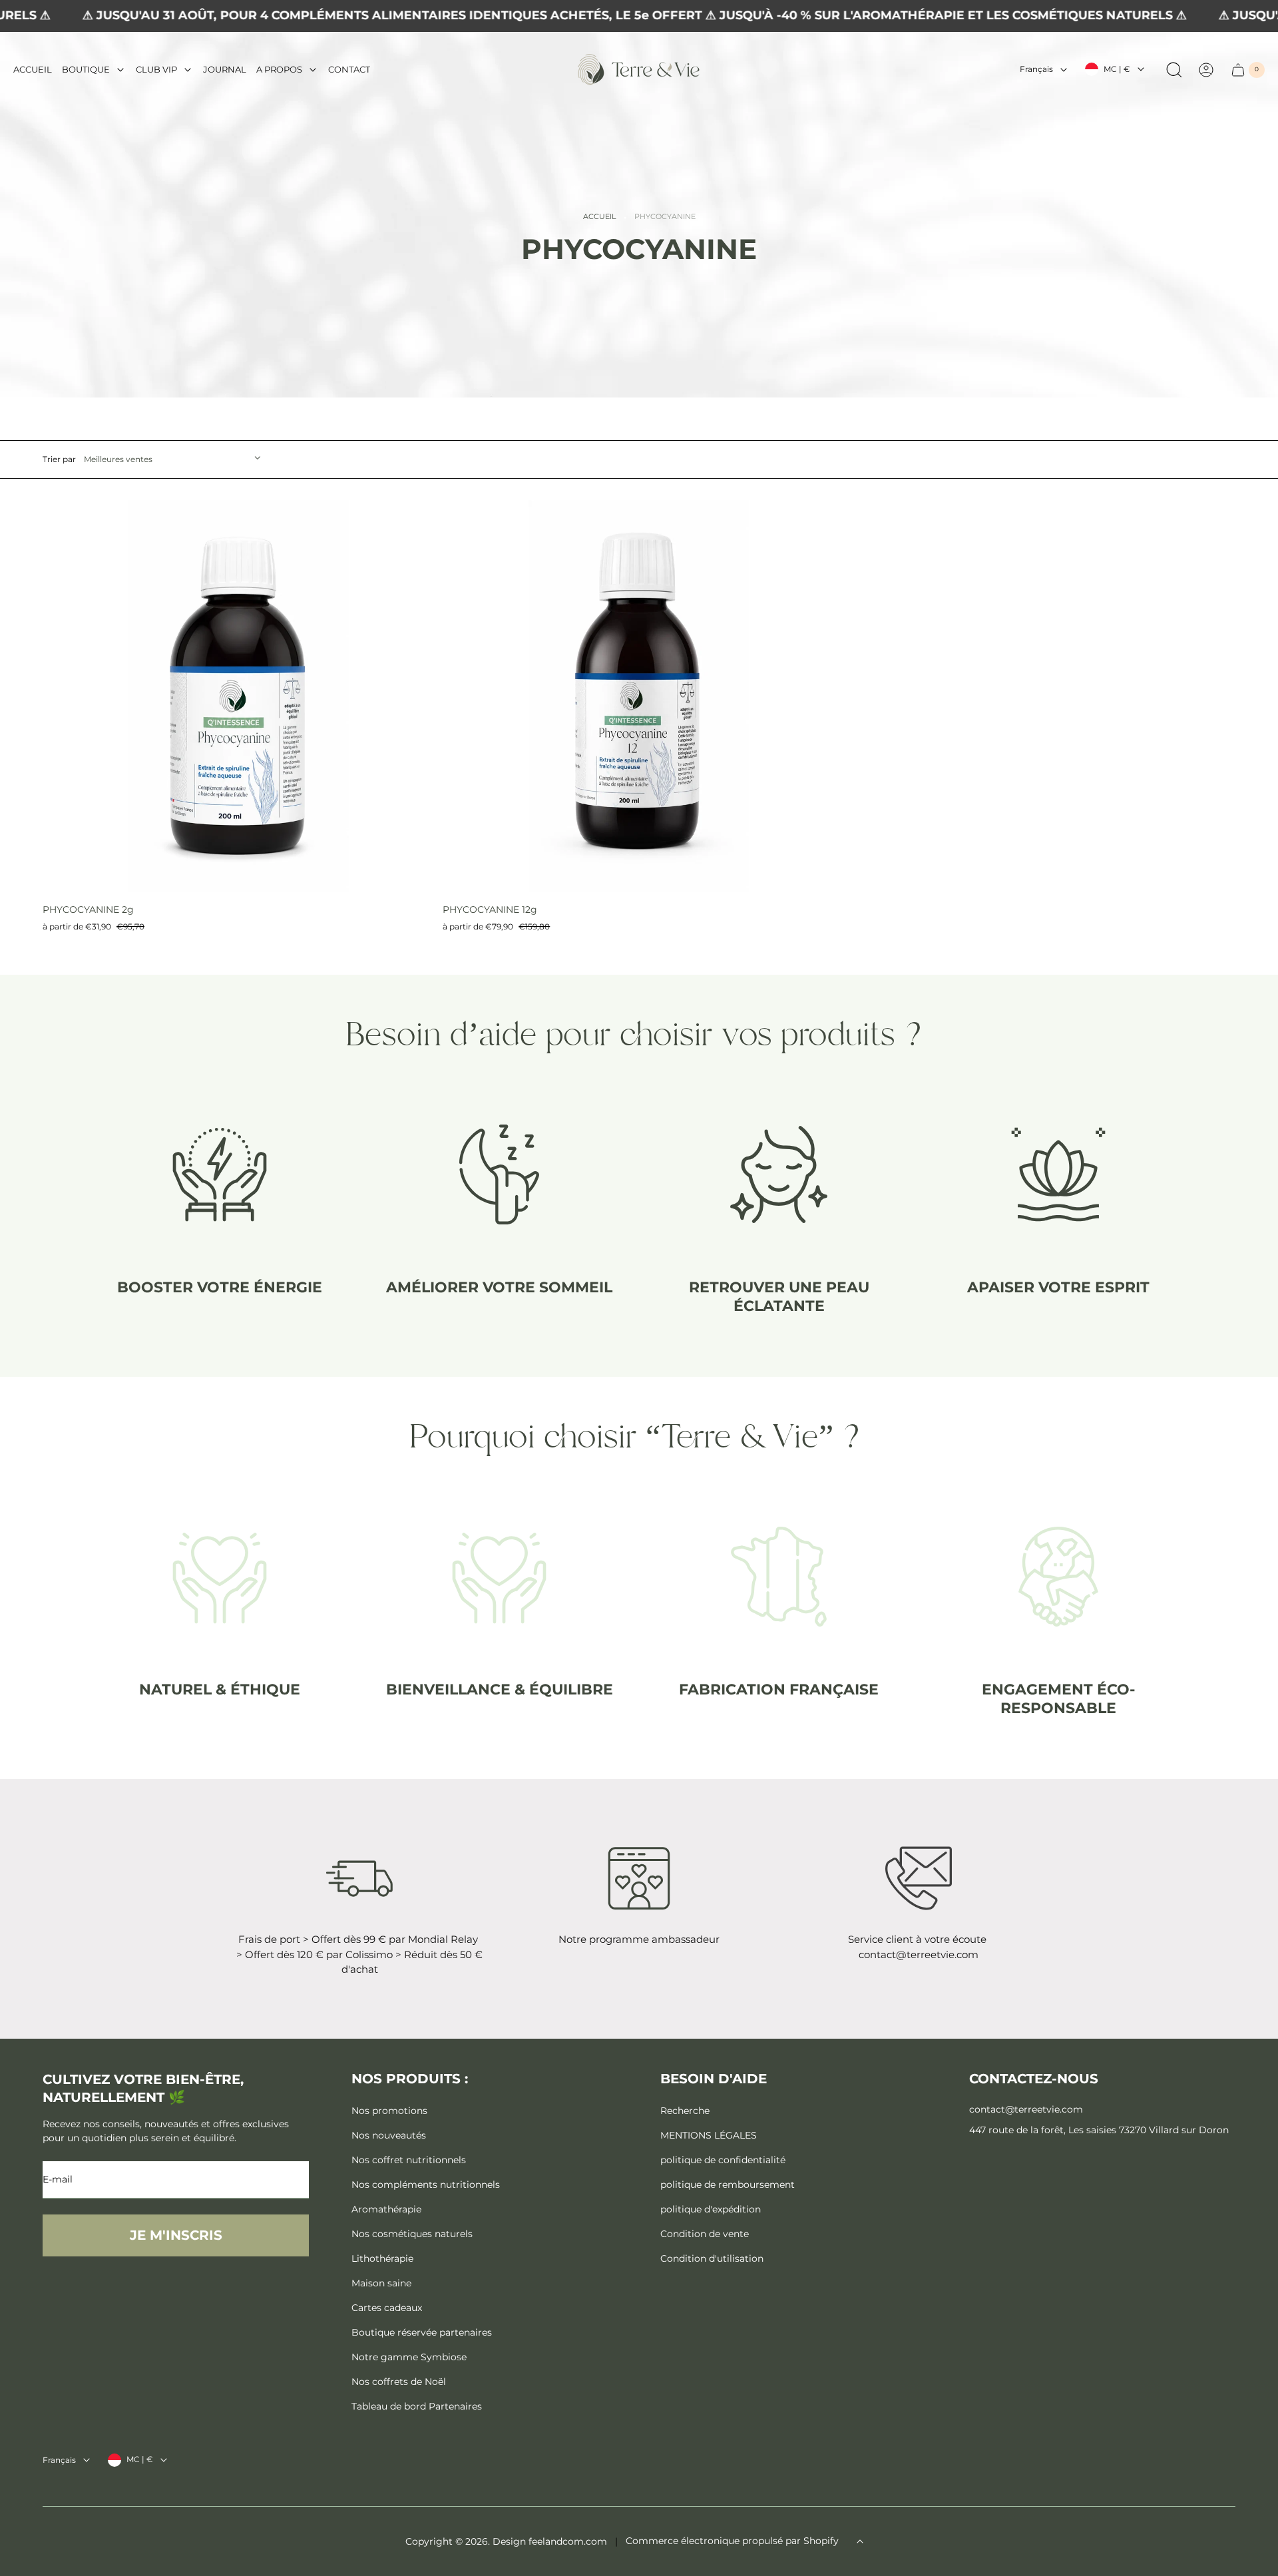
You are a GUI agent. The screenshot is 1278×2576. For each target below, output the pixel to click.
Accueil (599, 217)
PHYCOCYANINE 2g (88, 909)
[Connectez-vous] (1206, 70)
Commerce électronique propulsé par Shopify (732, 2541)
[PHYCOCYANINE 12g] (639, 696)
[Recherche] (1174, 70)
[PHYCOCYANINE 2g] (239, 696)
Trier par (59, 459)
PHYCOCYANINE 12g (490, 909)
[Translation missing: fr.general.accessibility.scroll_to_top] (860, 2541)
